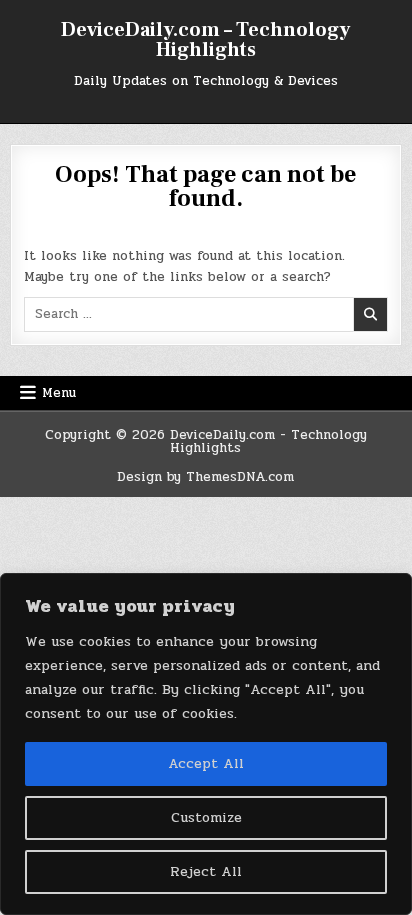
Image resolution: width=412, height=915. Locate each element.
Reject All (206, 871)
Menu (59, 393)
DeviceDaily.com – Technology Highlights (205, 40)
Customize (206, 817)
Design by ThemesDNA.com (205, 477)
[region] (206, 744)
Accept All (206, 763)
